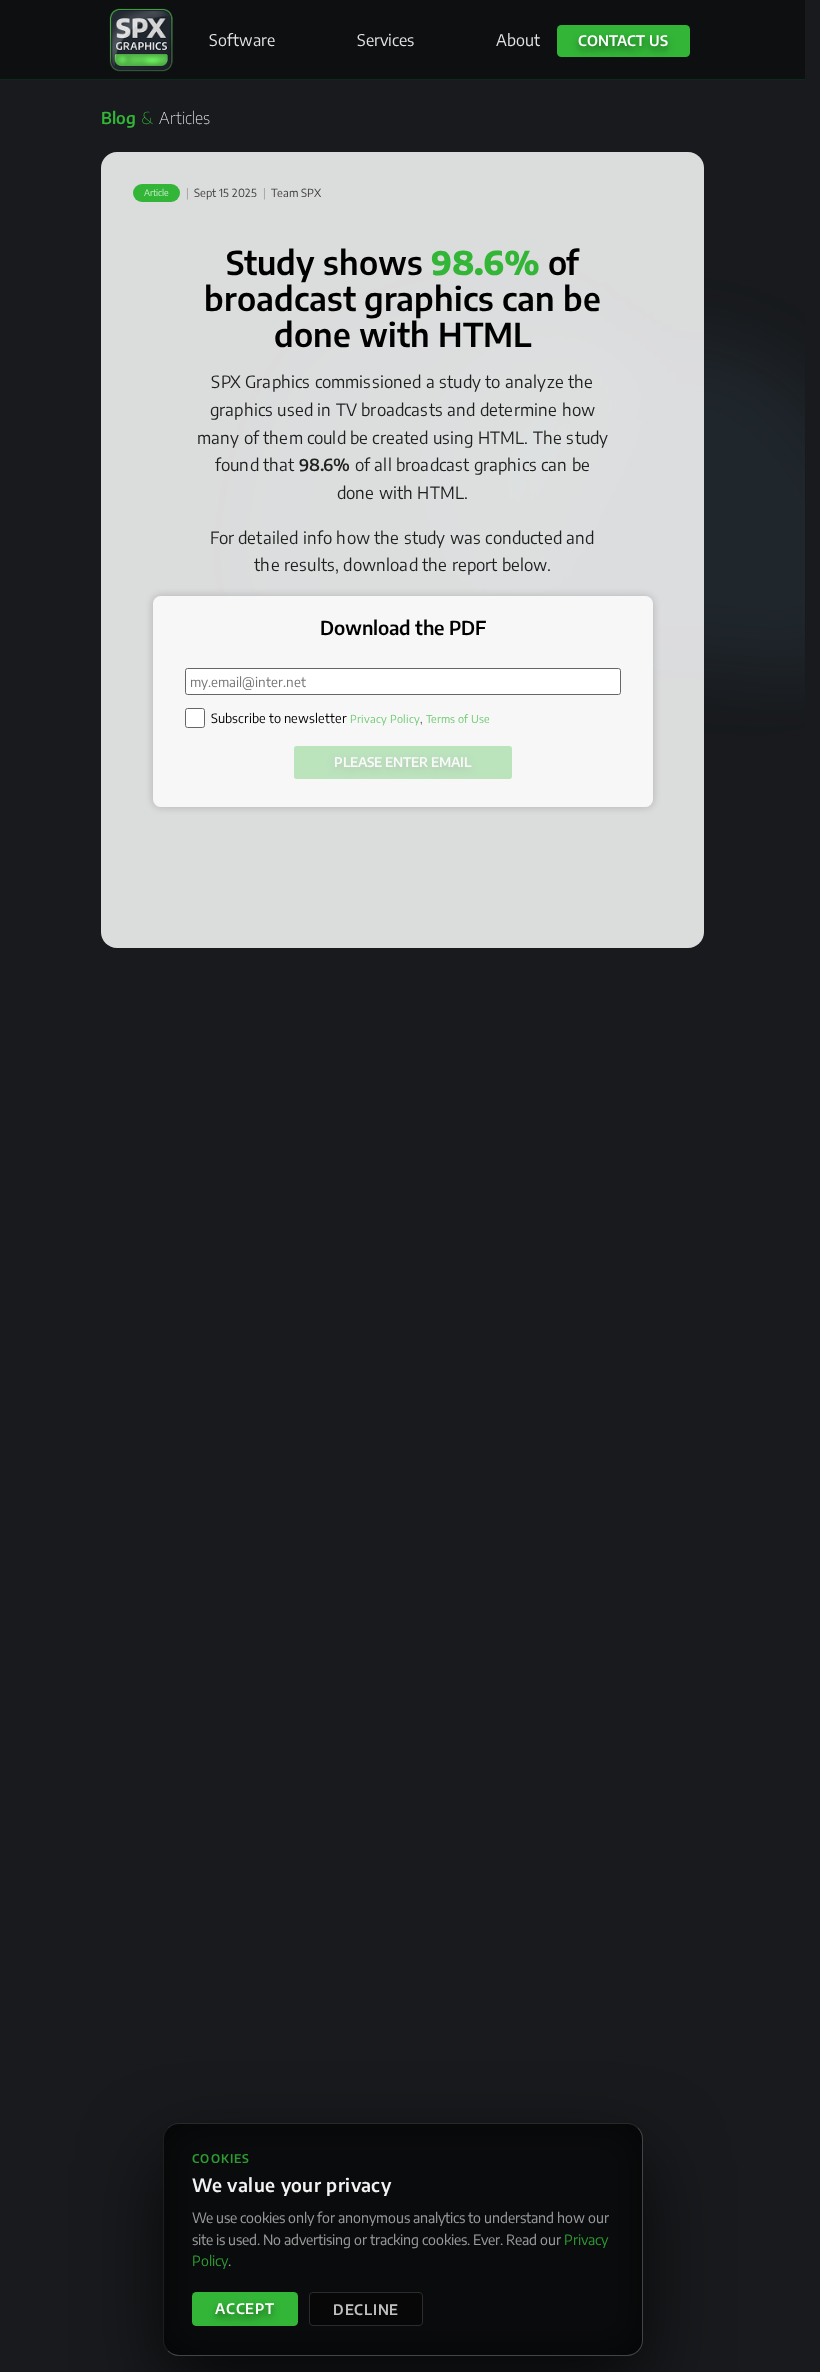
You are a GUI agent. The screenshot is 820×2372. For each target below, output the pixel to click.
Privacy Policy (385, 718)
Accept (244, 2308)
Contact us (623, 40)
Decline (366, 2309)
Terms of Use (458, 718)
